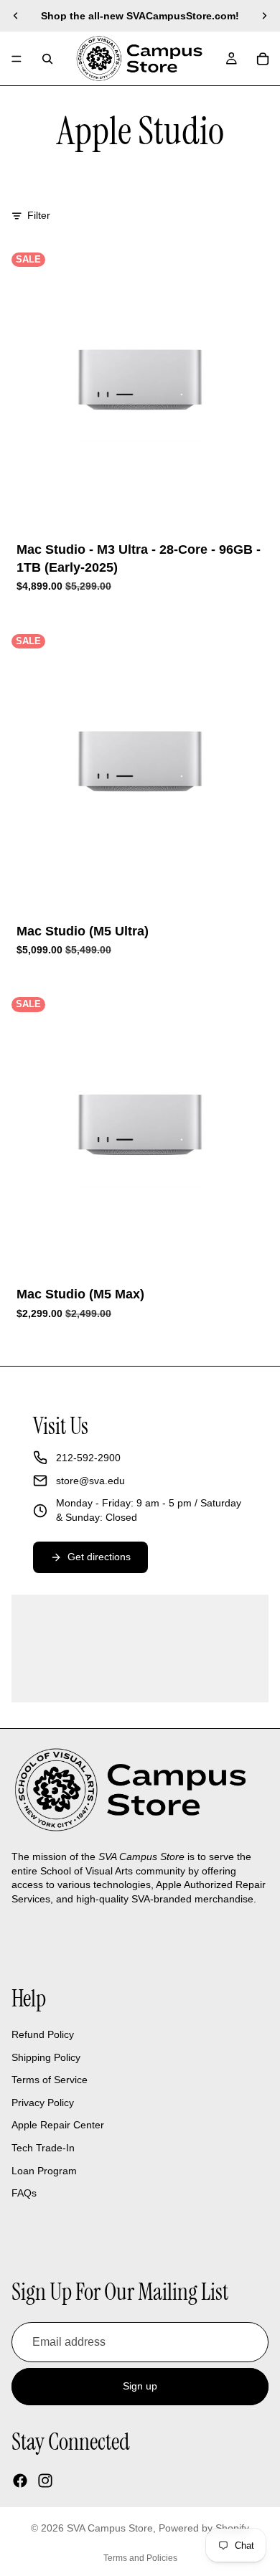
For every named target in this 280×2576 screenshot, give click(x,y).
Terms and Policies (140, 2558)
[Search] (47, 59)
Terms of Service (50, 2080)
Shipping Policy (46, 2057)
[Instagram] (45, 2481)
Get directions (99, 1557)
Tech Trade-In (43, 2148)
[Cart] (263, 59)
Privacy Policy (43, 2103)
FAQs (24, 2193)
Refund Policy (43, 2034)
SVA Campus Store (110, 2528)
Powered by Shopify (204, 2528)
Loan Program (44, 2171)
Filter (39, 215)
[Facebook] (20, 2481)
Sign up (140, 2387)
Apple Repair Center (58, 2126)
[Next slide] (264, 16)
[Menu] (17, 59)
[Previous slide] (16, 16)
